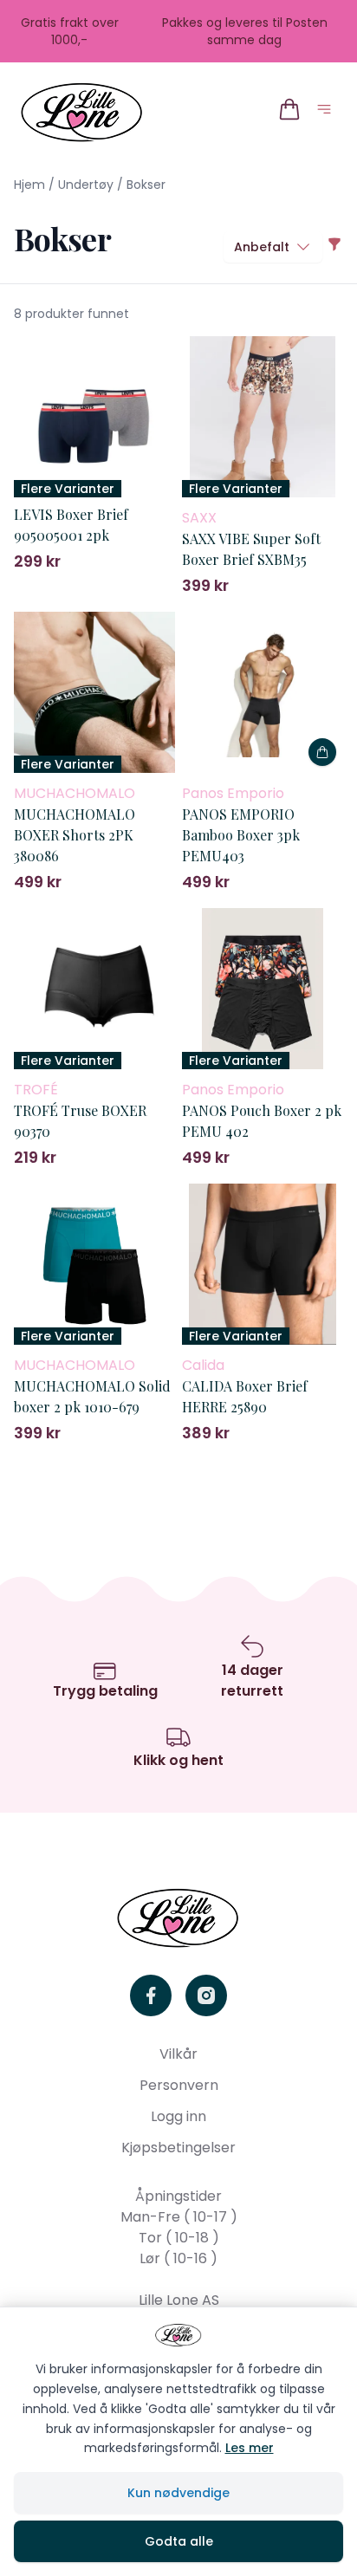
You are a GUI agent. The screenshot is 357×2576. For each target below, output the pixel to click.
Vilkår (178, 2054)
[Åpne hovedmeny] (328, 112)
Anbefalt (262, 247)
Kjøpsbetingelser (178, 2148)
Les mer (250, 2448)
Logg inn (178, 2116)
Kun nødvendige (178, 2493)
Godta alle (179, 2541)
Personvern (179, 2085)
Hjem (29, 185)
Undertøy (86, 185)
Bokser (146, 185)
